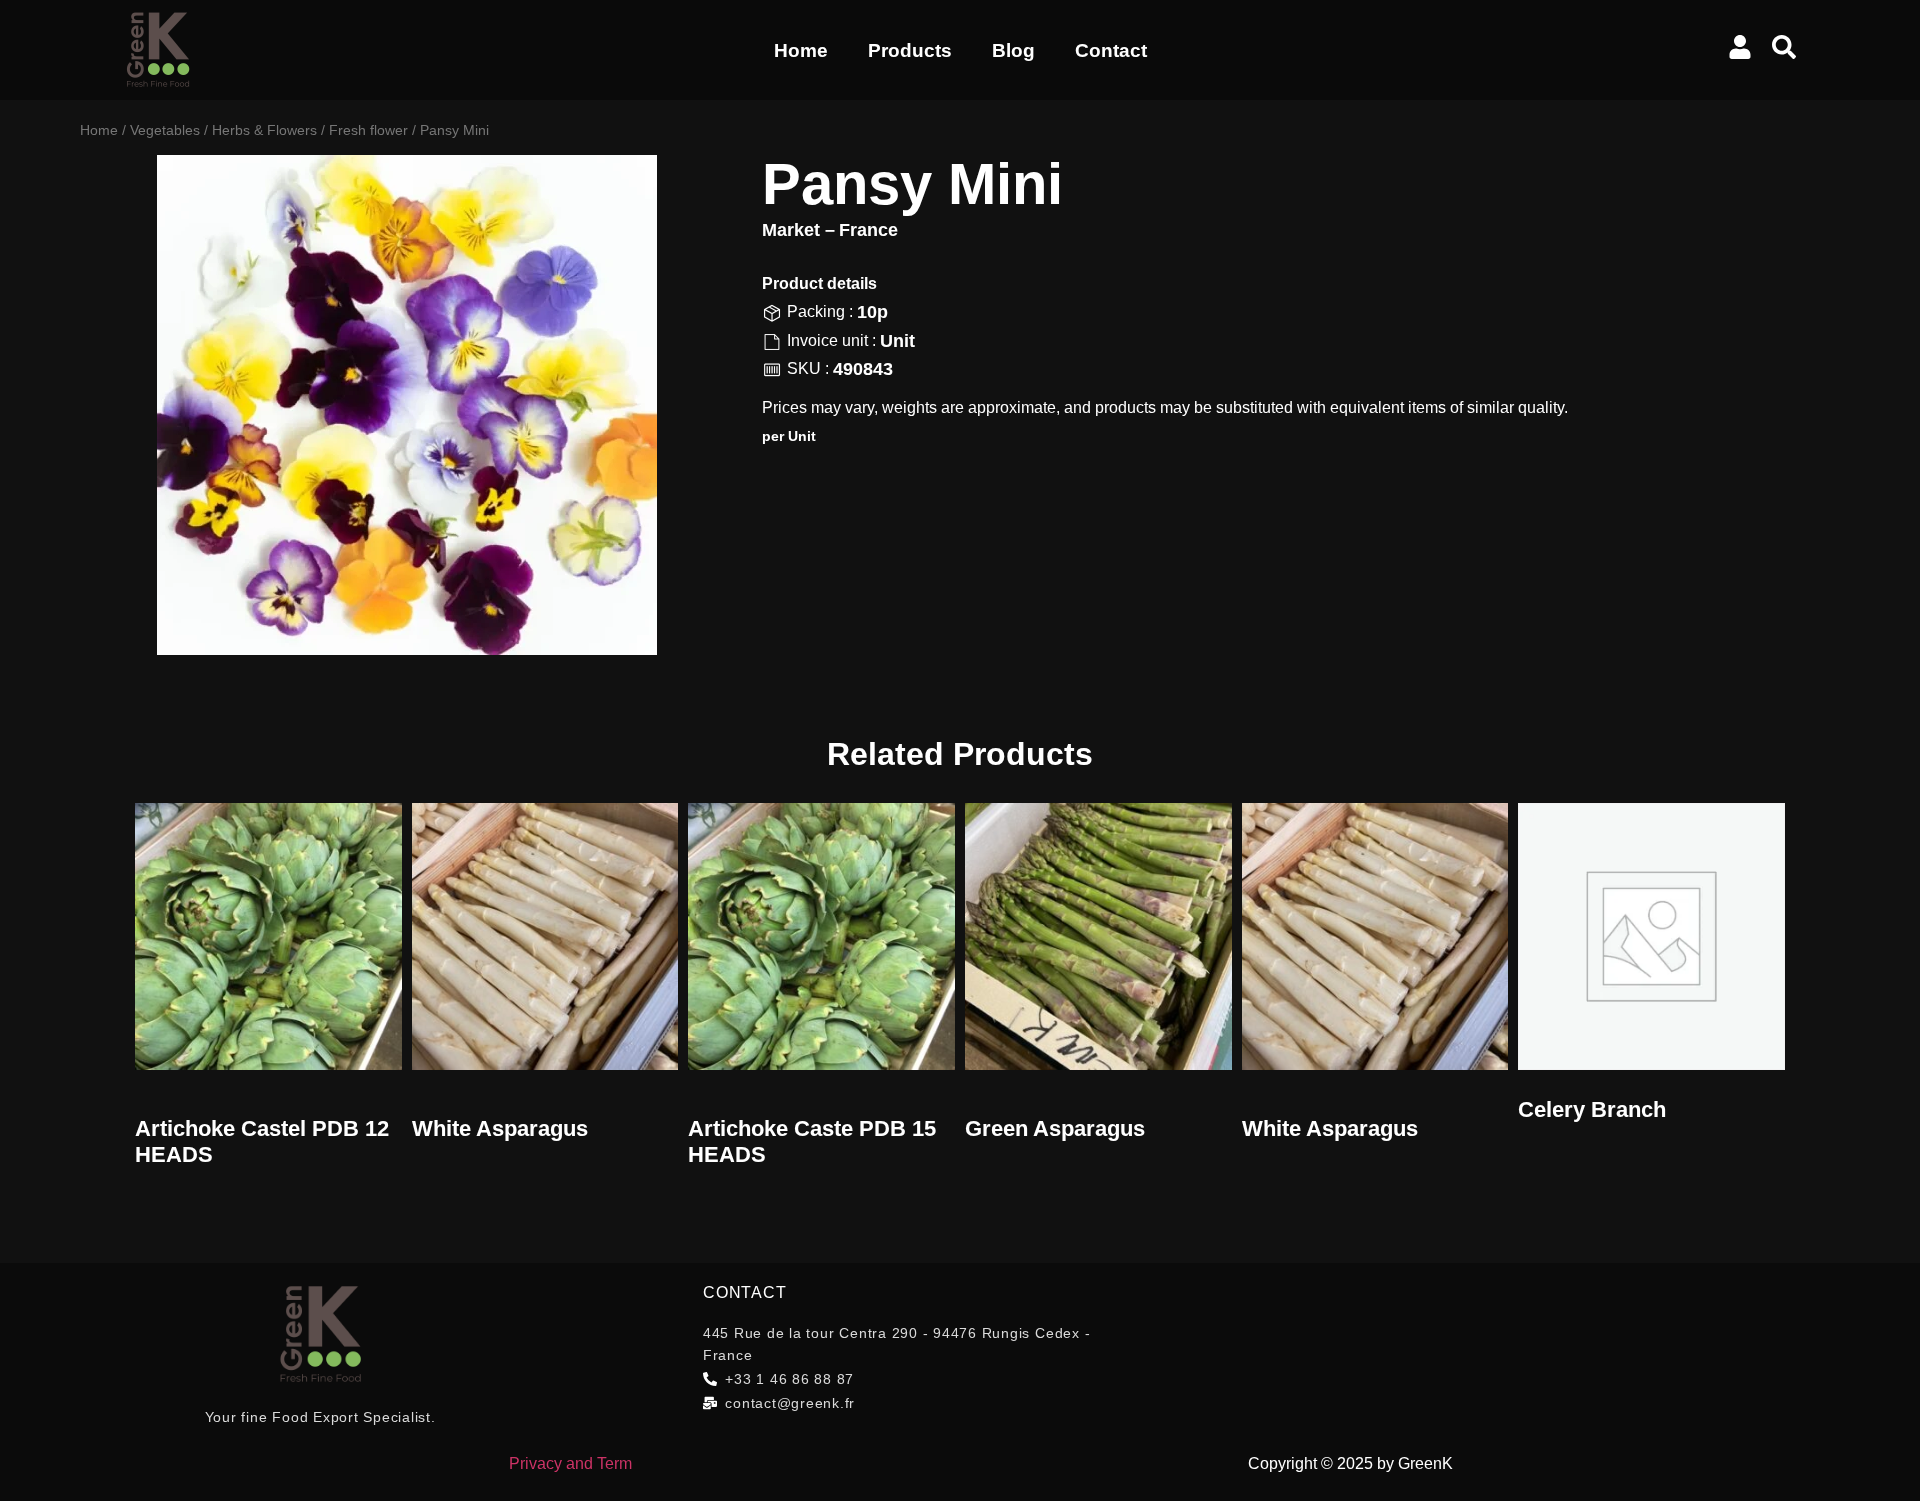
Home (801, 50)
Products (910, 50)
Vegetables (165, 130)
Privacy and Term (570, 1463)
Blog (1013, 50)
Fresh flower (368, 130)
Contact (1111, 50)
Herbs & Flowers (264, 130)
